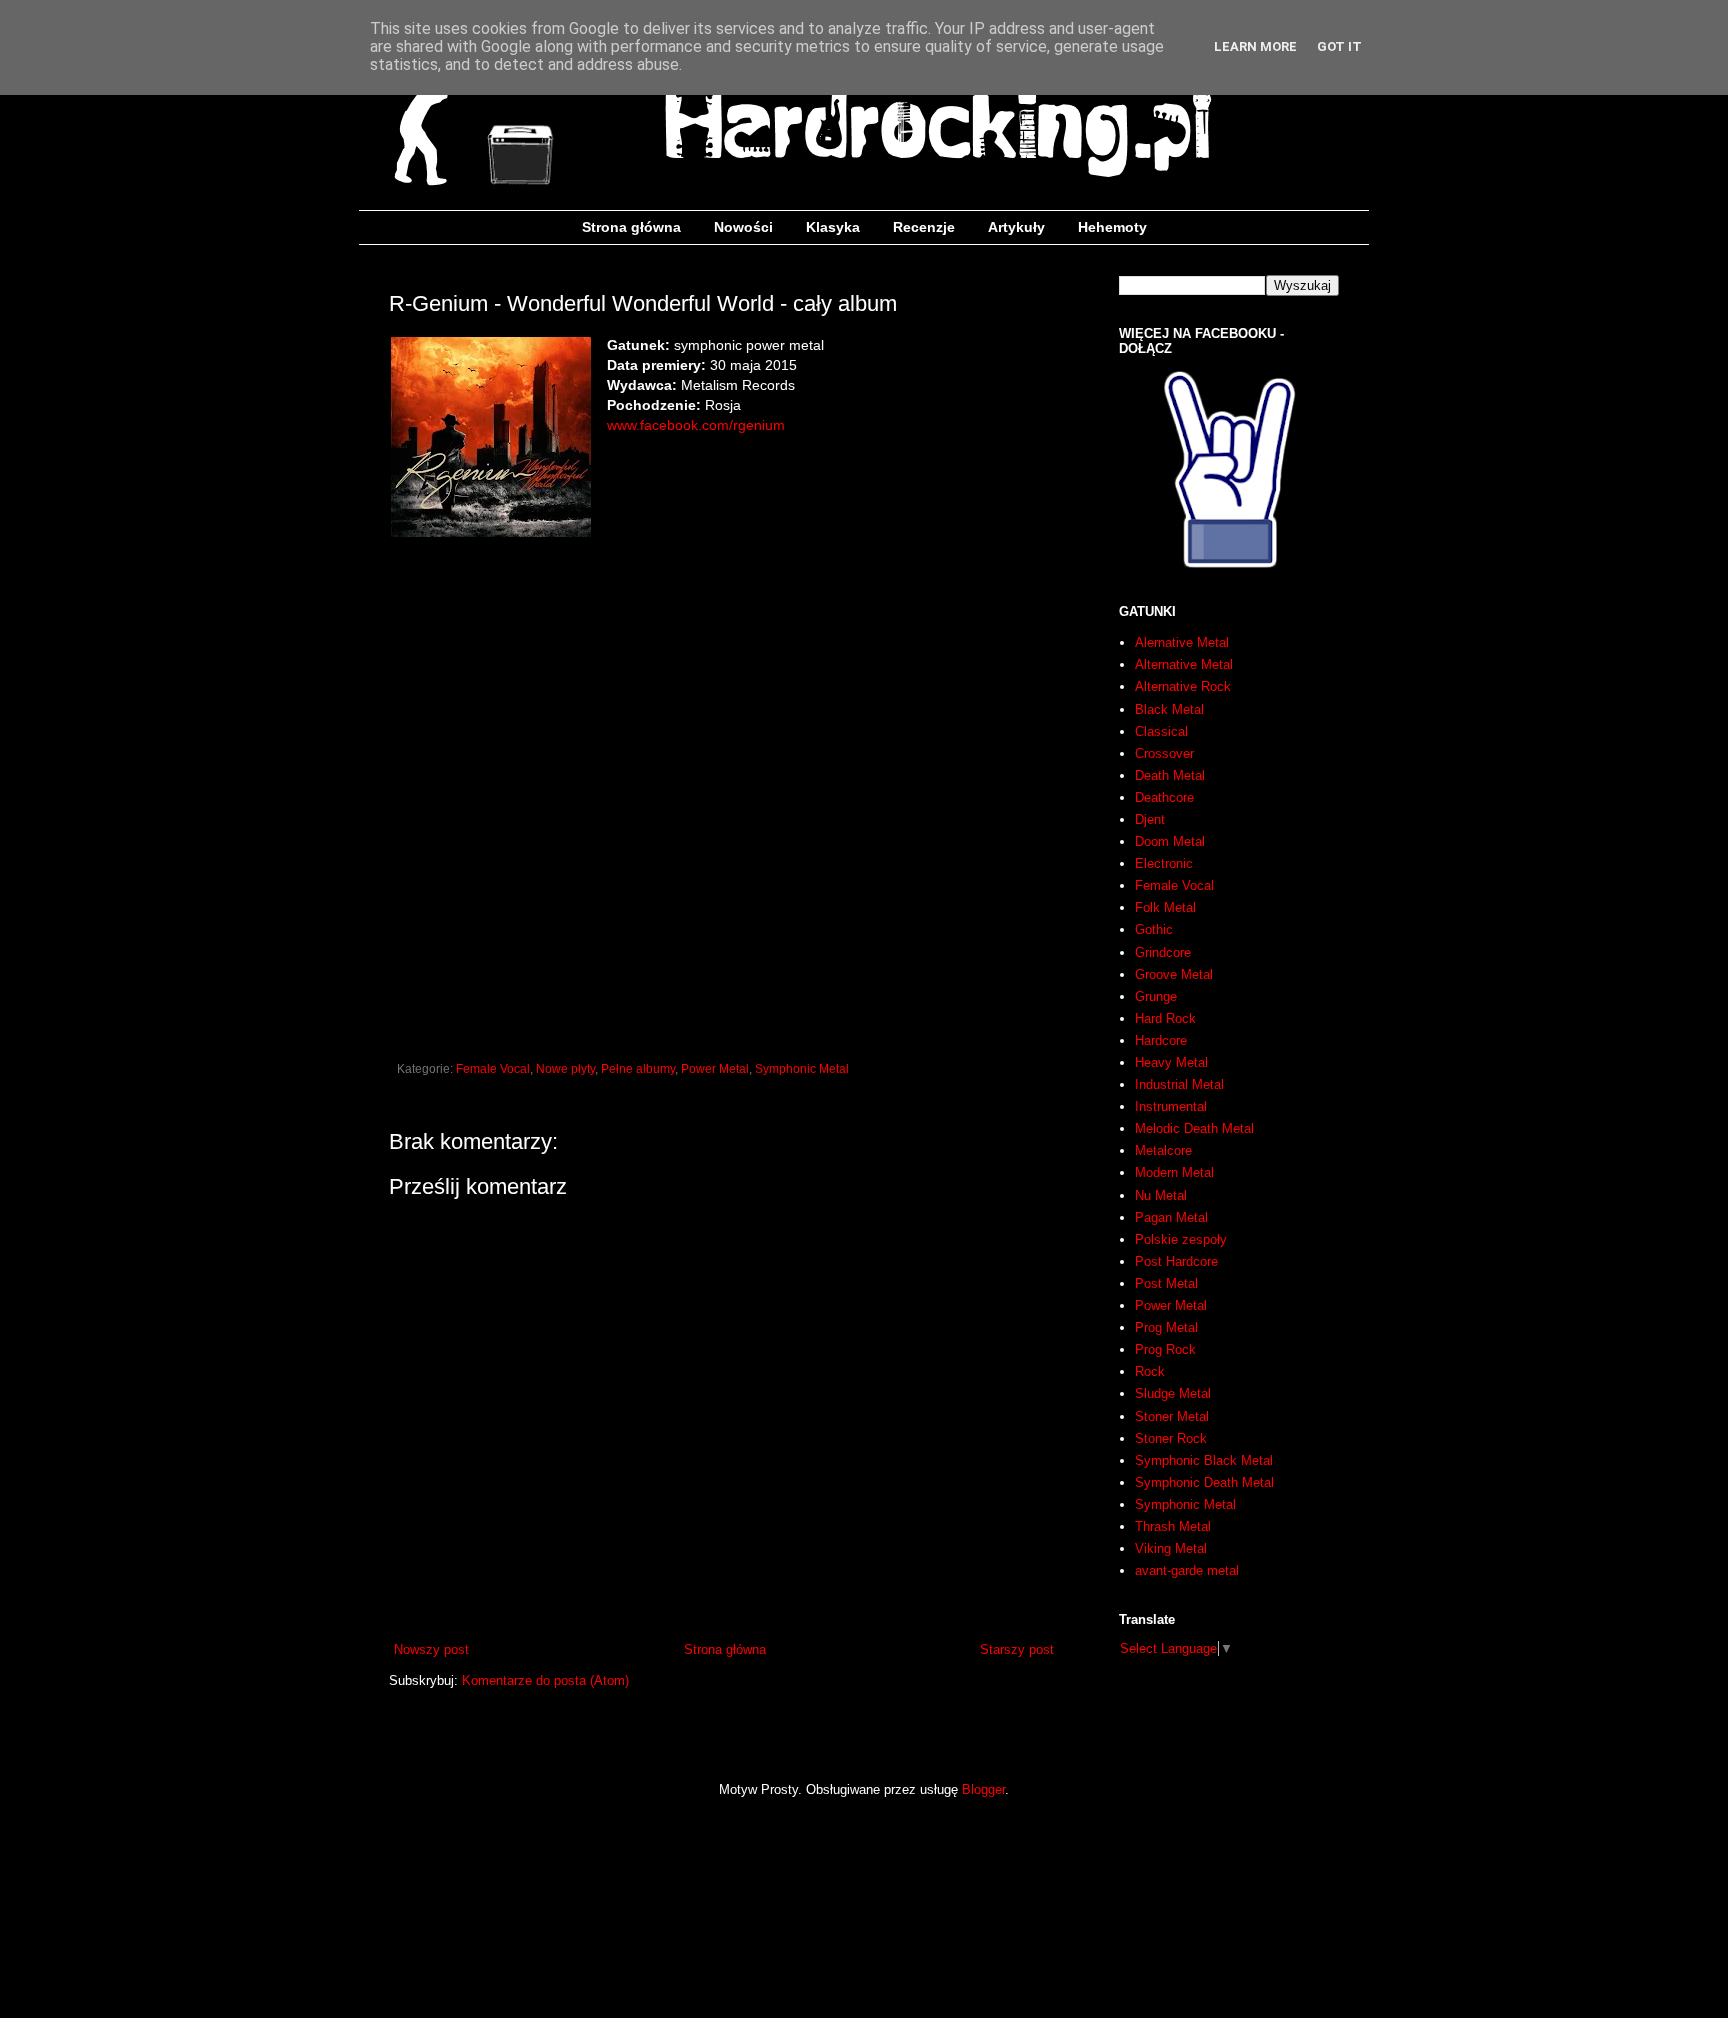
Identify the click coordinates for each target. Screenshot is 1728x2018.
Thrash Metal (1173, 1526)
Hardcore (1161, 1040)
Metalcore (1163, 1150)
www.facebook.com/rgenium (696, 425)
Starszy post (1017, 1649)
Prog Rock (1165, 1349)
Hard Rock (1165, 1018)
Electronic (1164, 863)
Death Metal (1170, 775)
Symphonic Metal (802, 1068)
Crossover (1164, 753)
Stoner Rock (1171, 1438)
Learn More (1255, 46)
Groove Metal (1174, 974)
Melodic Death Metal (1194, 1128)
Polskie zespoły (1181, 1239)
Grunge (1156, 996)
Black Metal (1169, 709)
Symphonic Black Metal (1204, 1460)
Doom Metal (1170, 841)
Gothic (1154, 929)
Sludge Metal (1173, 1393)
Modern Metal (1174, 1172)
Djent (1150, 819)
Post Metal (1166, 1283)
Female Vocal (493, 1068)
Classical (1161, 731)
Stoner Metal (1172, 1416)
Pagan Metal (1171, 1217)
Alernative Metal (1182, 642)
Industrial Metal (1179, 1084)
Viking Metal (1171, 1548)
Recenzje (924, 227)
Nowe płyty (565, 1068)
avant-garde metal (1187, 1570)
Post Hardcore (1176, 1261)
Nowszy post (431, 1649)
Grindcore (1163, 952)
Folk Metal (1165, 907)
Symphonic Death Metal (1204, 1482)
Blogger (983, 1789)
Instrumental (1171, 1106)
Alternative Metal (1184, 664)
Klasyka (833, 227)
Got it (1339, 46)
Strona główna (631, 227)
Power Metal (715, 1068)
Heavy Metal (1171, 1062)
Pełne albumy (638, 1068)
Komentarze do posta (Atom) (545, 1680)
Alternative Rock (1183, 686)
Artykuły (1016, 227)
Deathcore (1164, 797)
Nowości (743, 227)
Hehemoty (1112, 227)
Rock (1150, 1371)
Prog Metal (1166, 1327)
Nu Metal (1161, 1195)
